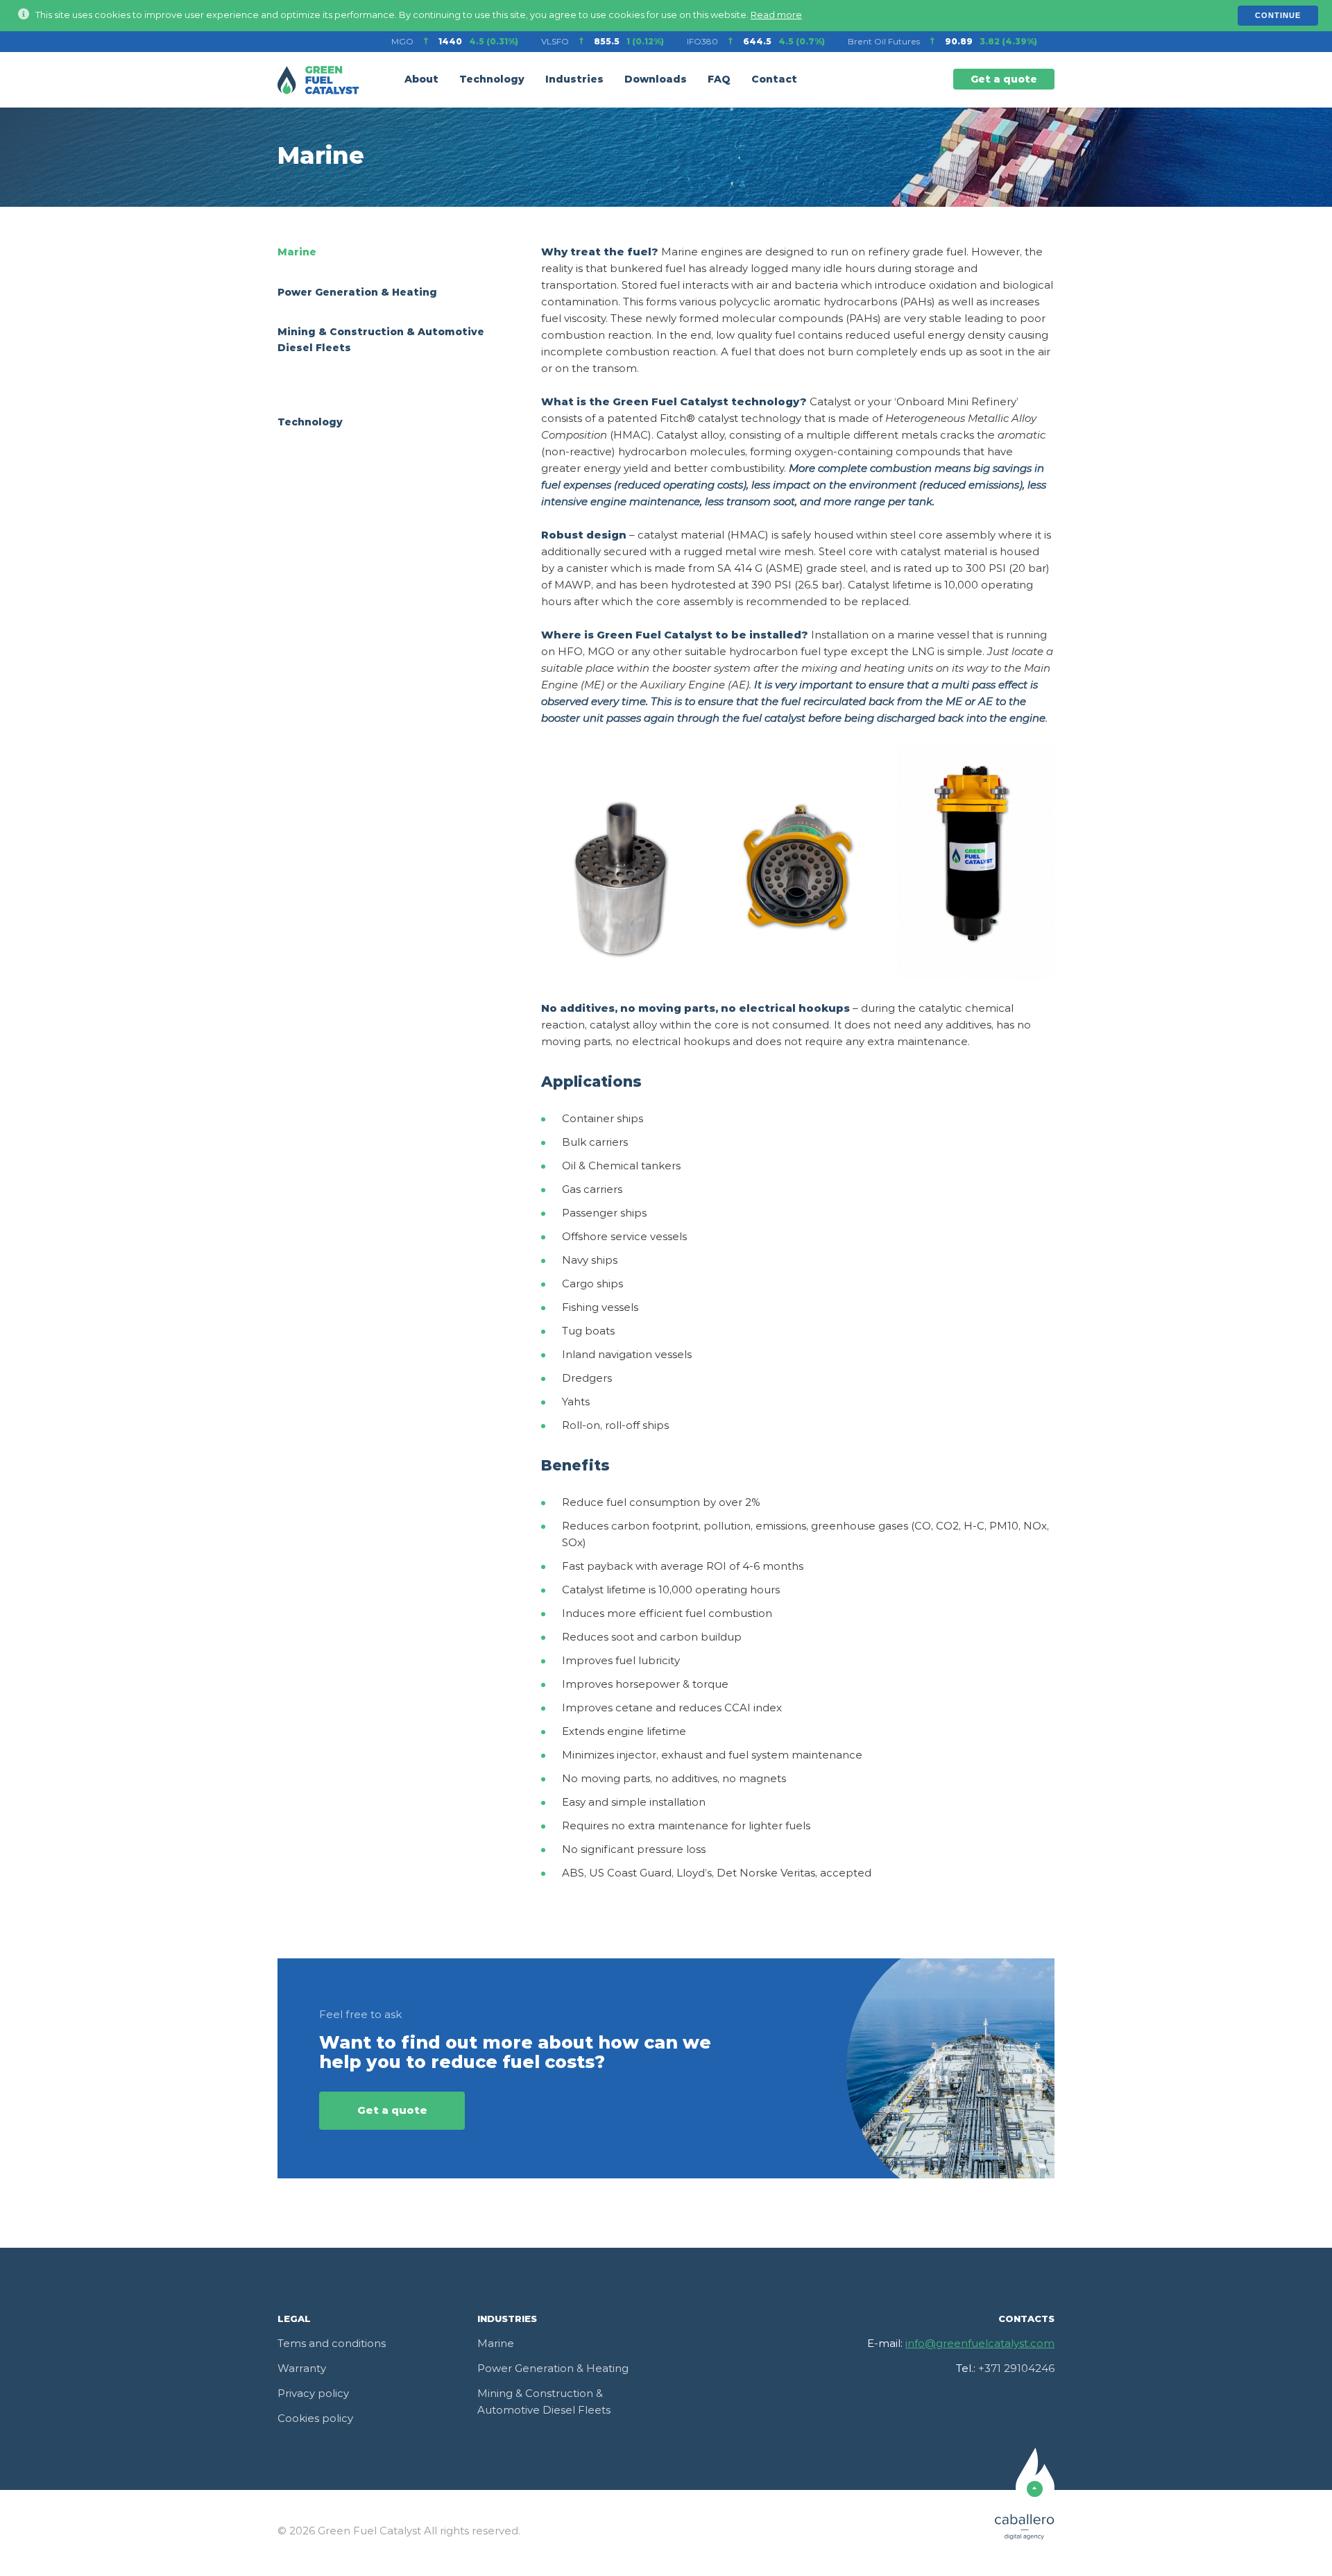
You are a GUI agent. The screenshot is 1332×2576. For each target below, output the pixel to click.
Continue (1278, 15)
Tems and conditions (332, 2344)
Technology (492, 80)
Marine (297, 253)
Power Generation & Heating (357, 293)
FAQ (719, 80)
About (421, 80)
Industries (574, 80)
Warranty (302, 2369)
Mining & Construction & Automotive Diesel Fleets (544, 2402)
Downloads (656, 80)
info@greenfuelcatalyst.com (980, 2344)
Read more (776, 16)
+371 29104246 (1016, 2369)
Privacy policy (313, 2394)
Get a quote (1004, 80)
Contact (774, 80)
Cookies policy (315, 2419)
